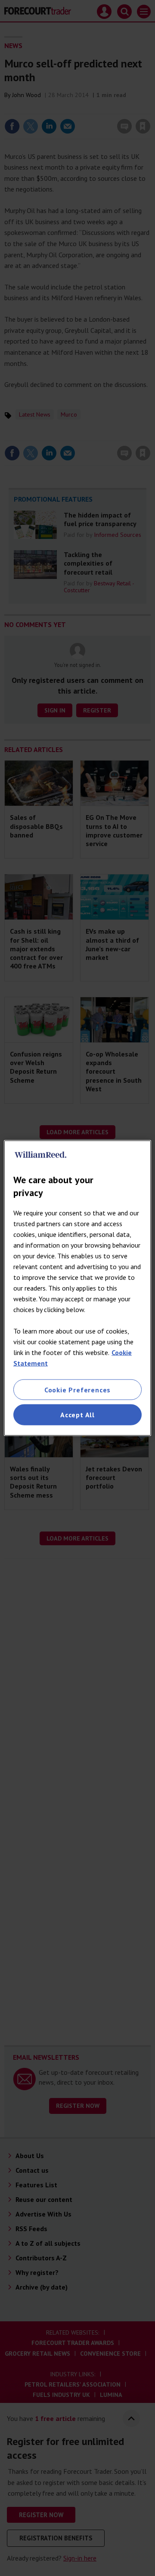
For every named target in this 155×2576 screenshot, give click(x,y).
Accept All (77, 1415)
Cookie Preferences (77, 1390)
